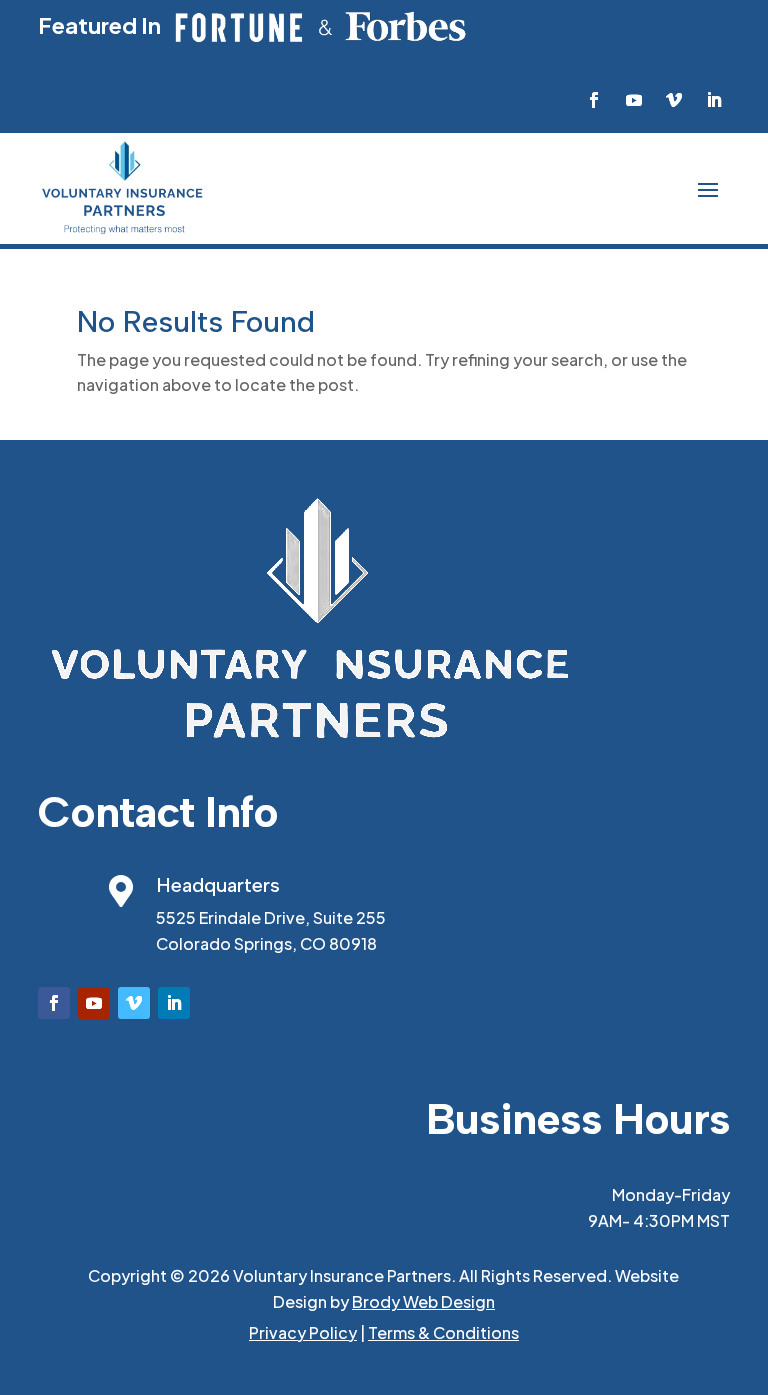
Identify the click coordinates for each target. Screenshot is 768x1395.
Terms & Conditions (443, 1332)
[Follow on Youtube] (634, 100)
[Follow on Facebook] (594, 100)
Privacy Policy (303, 1332)
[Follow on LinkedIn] (714, 100)
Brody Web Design (423, 1301)
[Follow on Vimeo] (674, 100)
